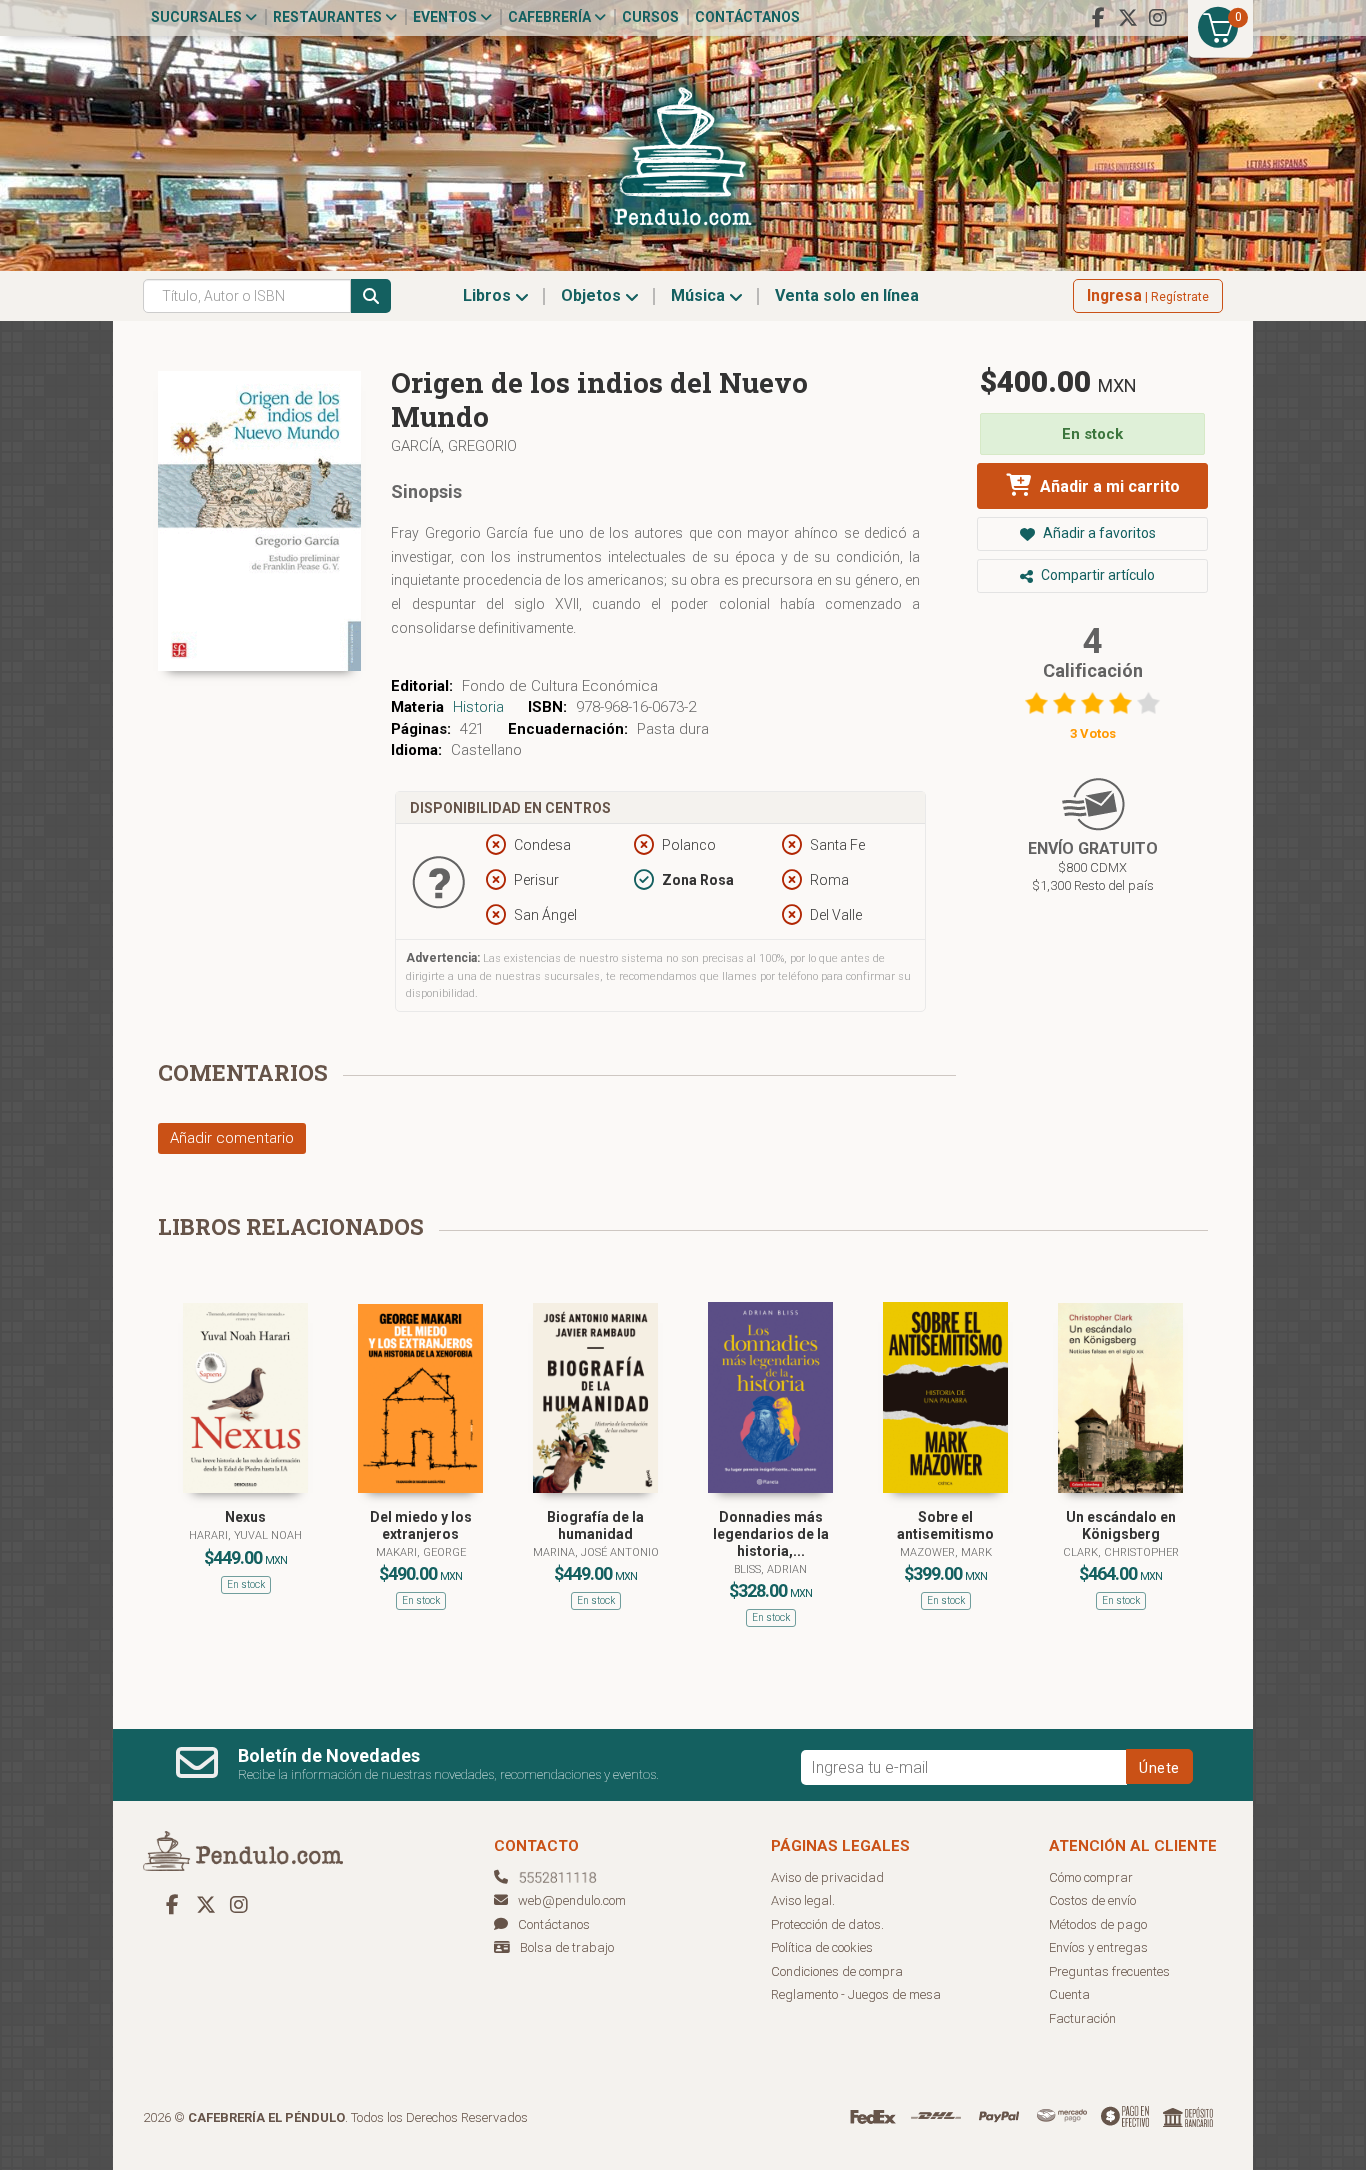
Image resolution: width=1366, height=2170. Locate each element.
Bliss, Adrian (770, 1569)
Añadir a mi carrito (1108, 486)
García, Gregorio (454, 446)
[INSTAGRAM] (1158, 18)
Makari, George (421, 1552)
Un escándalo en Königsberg (1121, 1525)
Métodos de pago (1098, 1924)
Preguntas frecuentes (1109, 1971)
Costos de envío (1092, 1900)
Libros (489, 295)
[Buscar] (371, 296)
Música (700, 295)
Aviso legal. (803, 1900)
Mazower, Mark (946, 1552)
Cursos (650, 17)
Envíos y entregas (1098, 1947)
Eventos (446, 17)
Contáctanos (747, 17)
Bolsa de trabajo (567, 1947)
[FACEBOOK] (1098, 18)
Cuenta (1069, 1994)
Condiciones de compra (837, 1971)
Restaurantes (329, 17)
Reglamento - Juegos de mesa (856, 1994)
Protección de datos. (827, 1924)
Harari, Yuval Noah (245, 1535)
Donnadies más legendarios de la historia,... (771, 1534)
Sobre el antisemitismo (945, 1525)
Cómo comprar (1091, 1877)
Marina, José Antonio (596, 1552)
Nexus (245, 1517)
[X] (1128, 18)
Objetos (593, 295)
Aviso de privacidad (827, 1877)
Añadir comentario (232, 1138)
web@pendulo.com (572, 1900)
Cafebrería (551, 17)
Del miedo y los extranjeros (421, 1525)
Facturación (1082, 2018)
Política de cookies (822, 1947)
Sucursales (198, 17)
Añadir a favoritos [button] (1098, 533)
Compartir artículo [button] (1096, 575)
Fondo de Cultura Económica (560, 686)
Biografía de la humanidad (595, 1525)
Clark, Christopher (1121, 1552)
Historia (478, 707)
